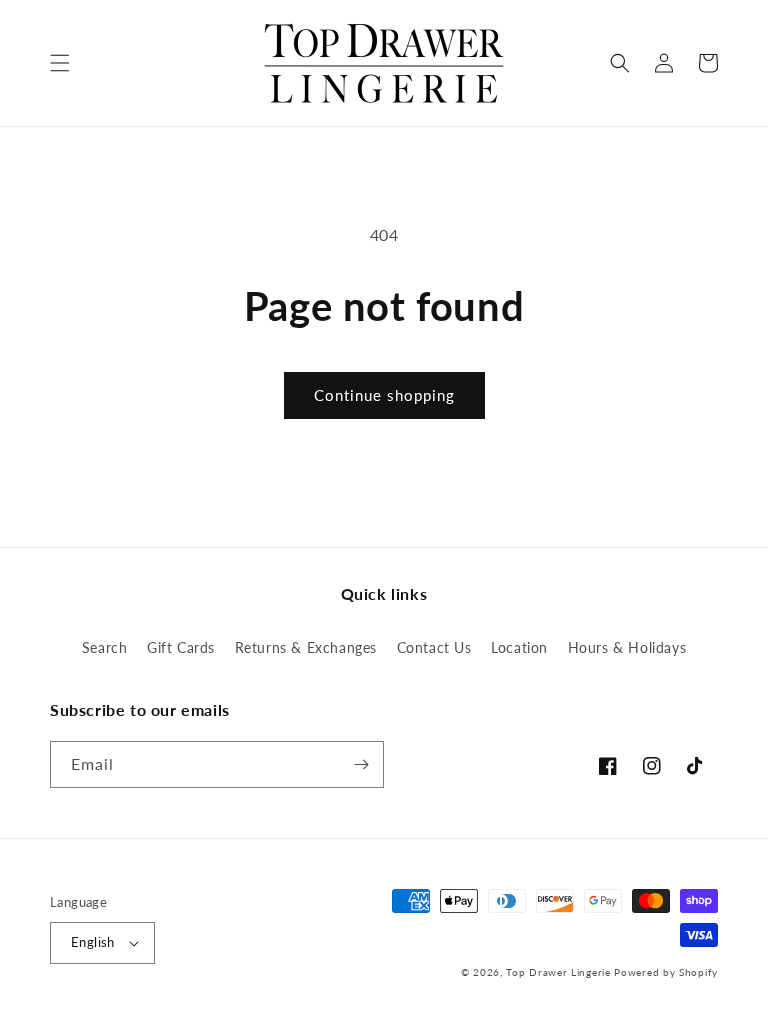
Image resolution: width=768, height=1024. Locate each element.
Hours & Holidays (627, 647)
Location (519, 647)
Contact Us (434, 647)
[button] (60, 63)
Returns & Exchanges (306, 647)
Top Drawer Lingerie (558, 972)
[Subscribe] (361, 764)
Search (105, 647)
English (93, 942)
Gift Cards (181, 647)
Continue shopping (384, 395)
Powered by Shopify (666, 972)
